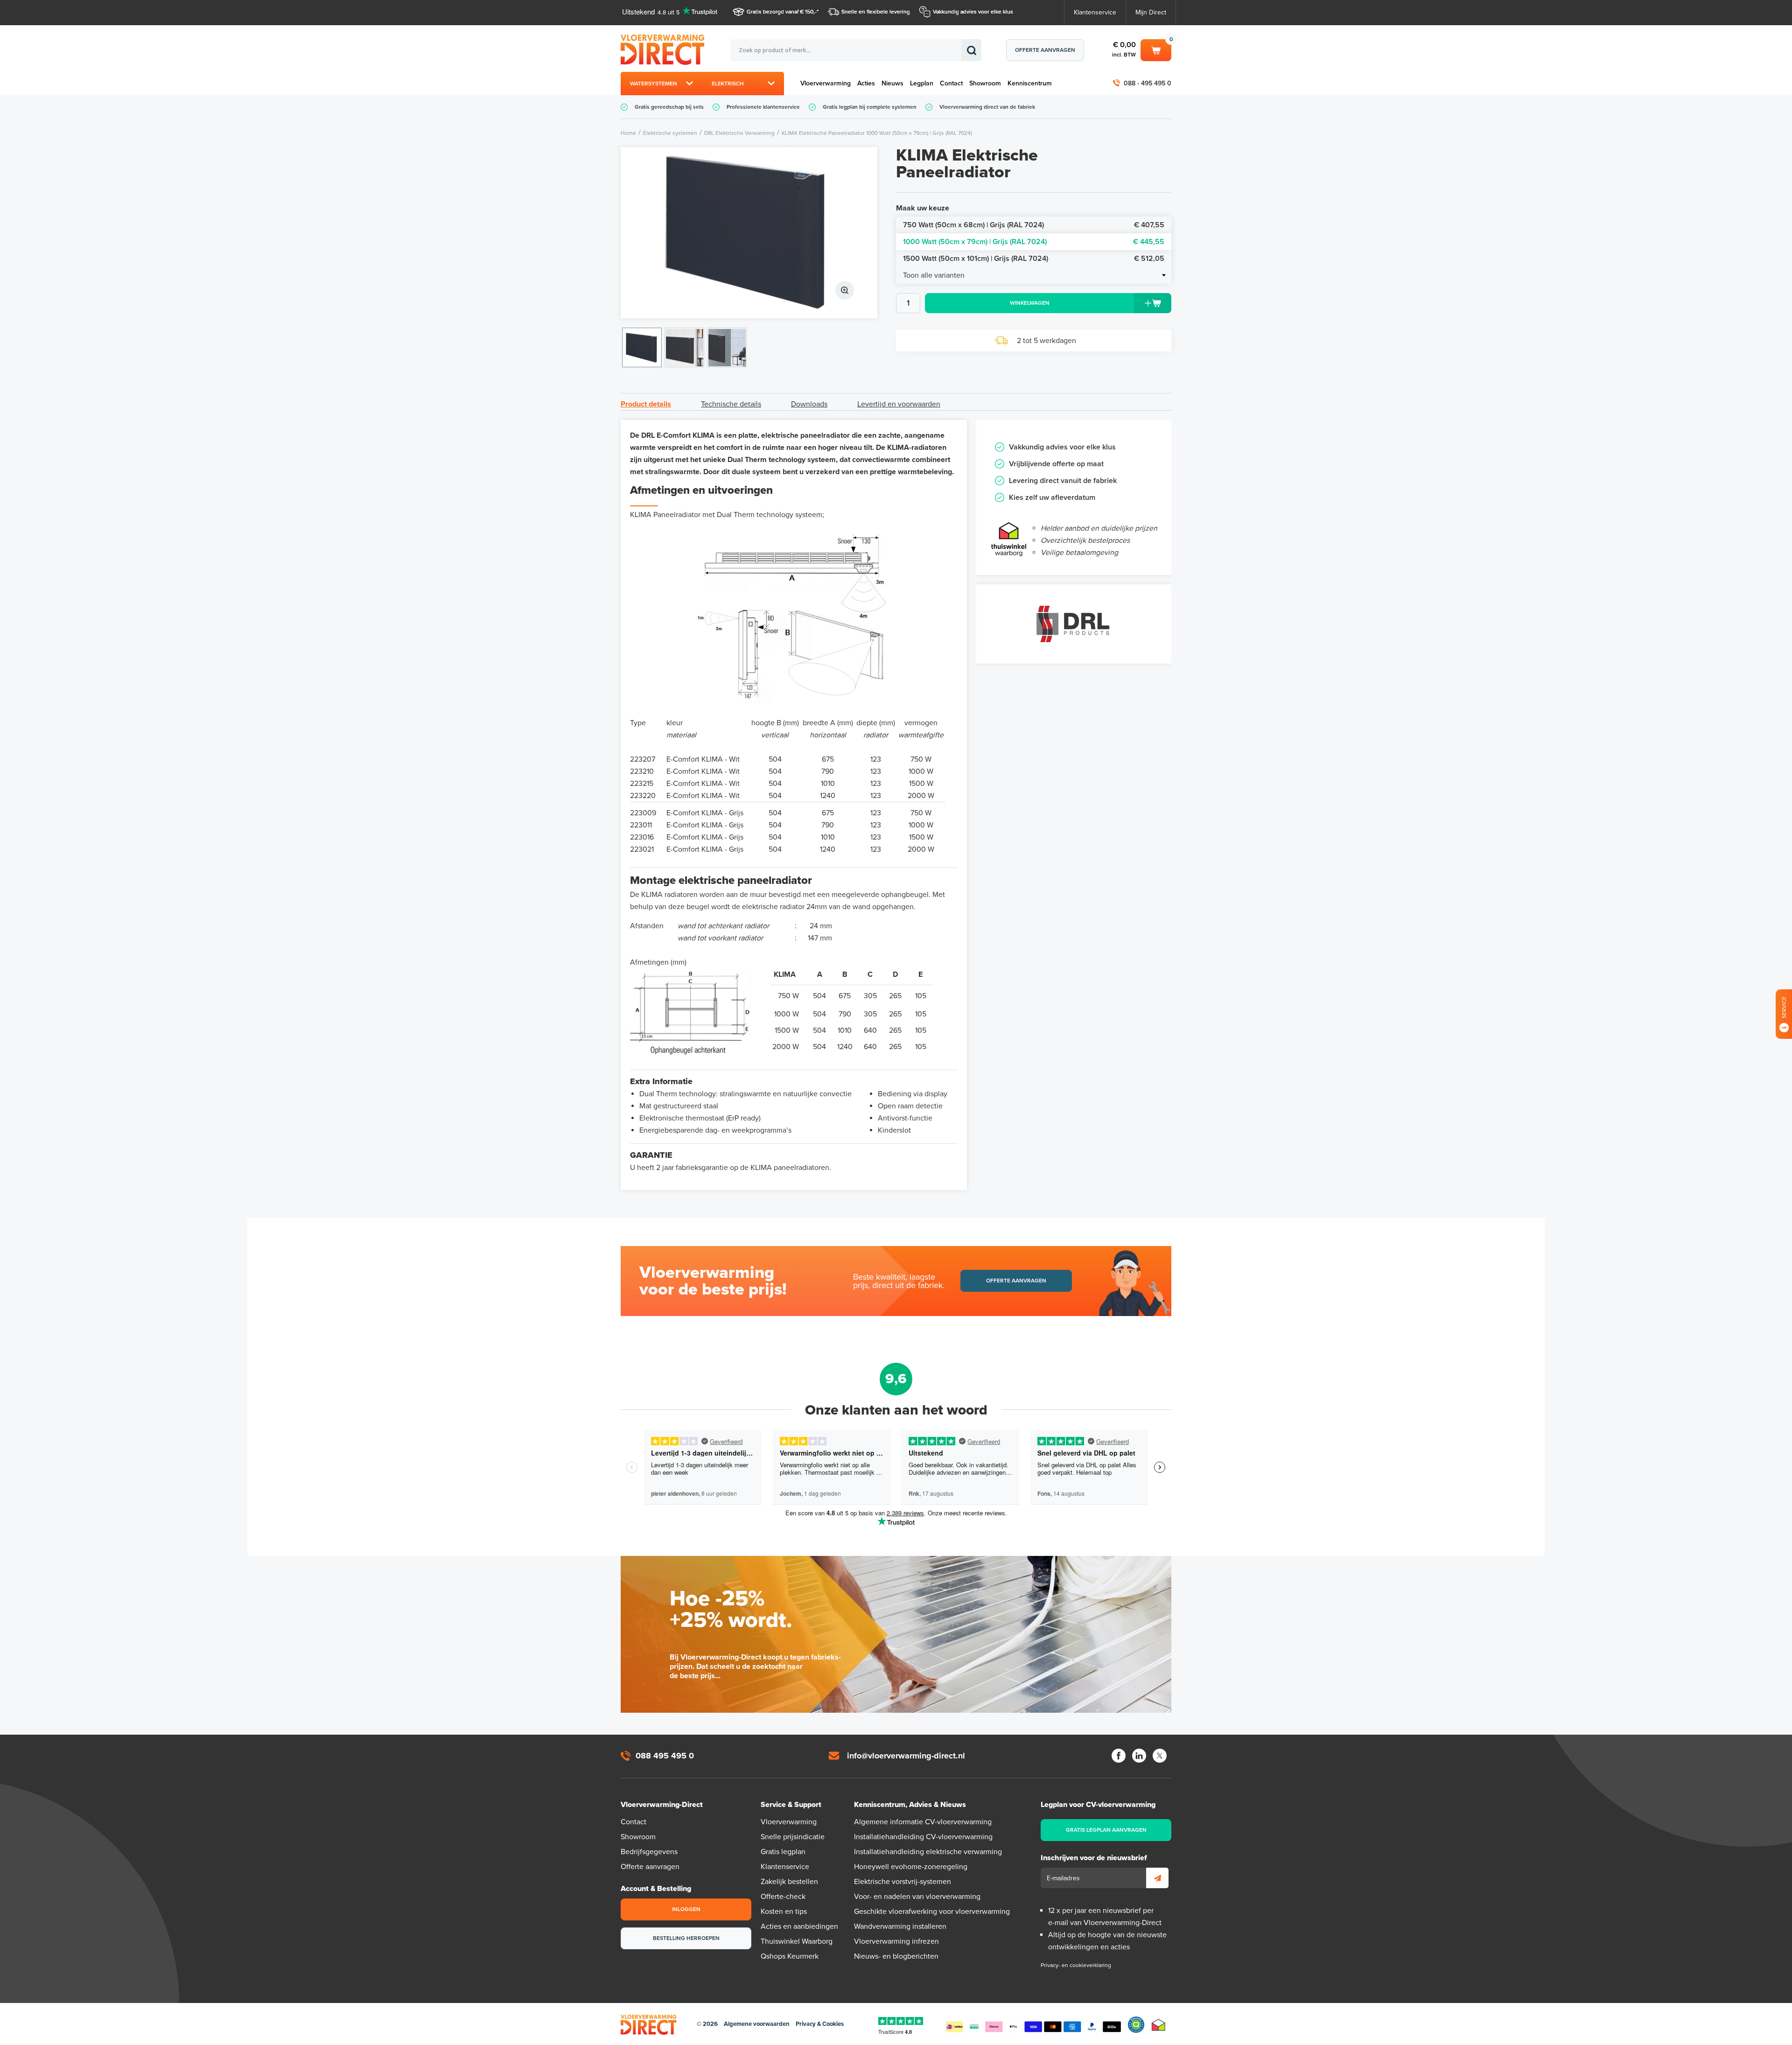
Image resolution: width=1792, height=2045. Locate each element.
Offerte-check (783, 1897)
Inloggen (686, 1909)
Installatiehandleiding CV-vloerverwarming (923, 1837)
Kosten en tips (784, 1912)
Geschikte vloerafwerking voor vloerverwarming (932, 1912)
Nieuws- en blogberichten (896, 1956)
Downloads (809, 404)
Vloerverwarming (826, 83)
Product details (646, 404)
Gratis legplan (783, 1852)
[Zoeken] (971, 50)
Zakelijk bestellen (789, 1882)
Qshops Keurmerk (790, 1956)
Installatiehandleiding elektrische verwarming (928, 1852)
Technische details (731, 404)
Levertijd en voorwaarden (899, 404)
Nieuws (892, 83)
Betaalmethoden (1033, 2025)
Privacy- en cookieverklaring (1076, 1965)
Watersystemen (654, 84)
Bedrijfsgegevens (649, 1852)
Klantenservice (1095, 12)
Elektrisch (728, 84)
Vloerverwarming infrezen (896, 1941)
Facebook (1119, 1756)
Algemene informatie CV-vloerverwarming (923, 1822)
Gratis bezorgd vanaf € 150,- (782, 12)
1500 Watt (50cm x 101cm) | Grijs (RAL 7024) (1034, 259)
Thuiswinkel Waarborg (797, 1941)
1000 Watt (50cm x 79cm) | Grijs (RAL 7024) (1034, 242)
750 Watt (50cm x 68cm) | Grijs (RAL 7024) (1034, 225)
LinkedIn (1139, 1756)
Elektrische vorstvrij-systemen (903, 1882)
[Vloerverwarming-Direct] (665, 50)
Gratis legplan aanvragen (1106, 1830)
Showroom (985, 83)
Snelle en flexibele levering (876, 12)
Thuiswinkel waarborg (1158, 2025)
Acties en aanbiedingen (799, 1926)
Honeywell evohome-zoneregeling (911, 1867)
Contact (951, 83)
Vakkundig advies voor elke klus (973, 12)
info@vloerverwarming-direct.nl (906, 1756)
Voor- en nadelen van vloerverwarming (917, 1897)
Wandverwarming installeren (900, 1926)
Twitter (1160, 1756)
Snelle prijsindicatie (793, 1837)
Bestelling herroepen (686, 1938)
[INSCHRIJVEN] (1157, 1878)
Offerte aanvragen (1045, 50)
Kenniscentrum (1030, 83)
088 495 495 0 (665, 1756)
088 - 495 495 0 (1148, 83)
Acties (866, 83)
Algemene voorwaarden (757, 2024)
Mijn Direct (1151, 12)
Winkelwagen (1156, 49)
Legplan (922, 83)
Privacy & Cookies (820, 2024)
